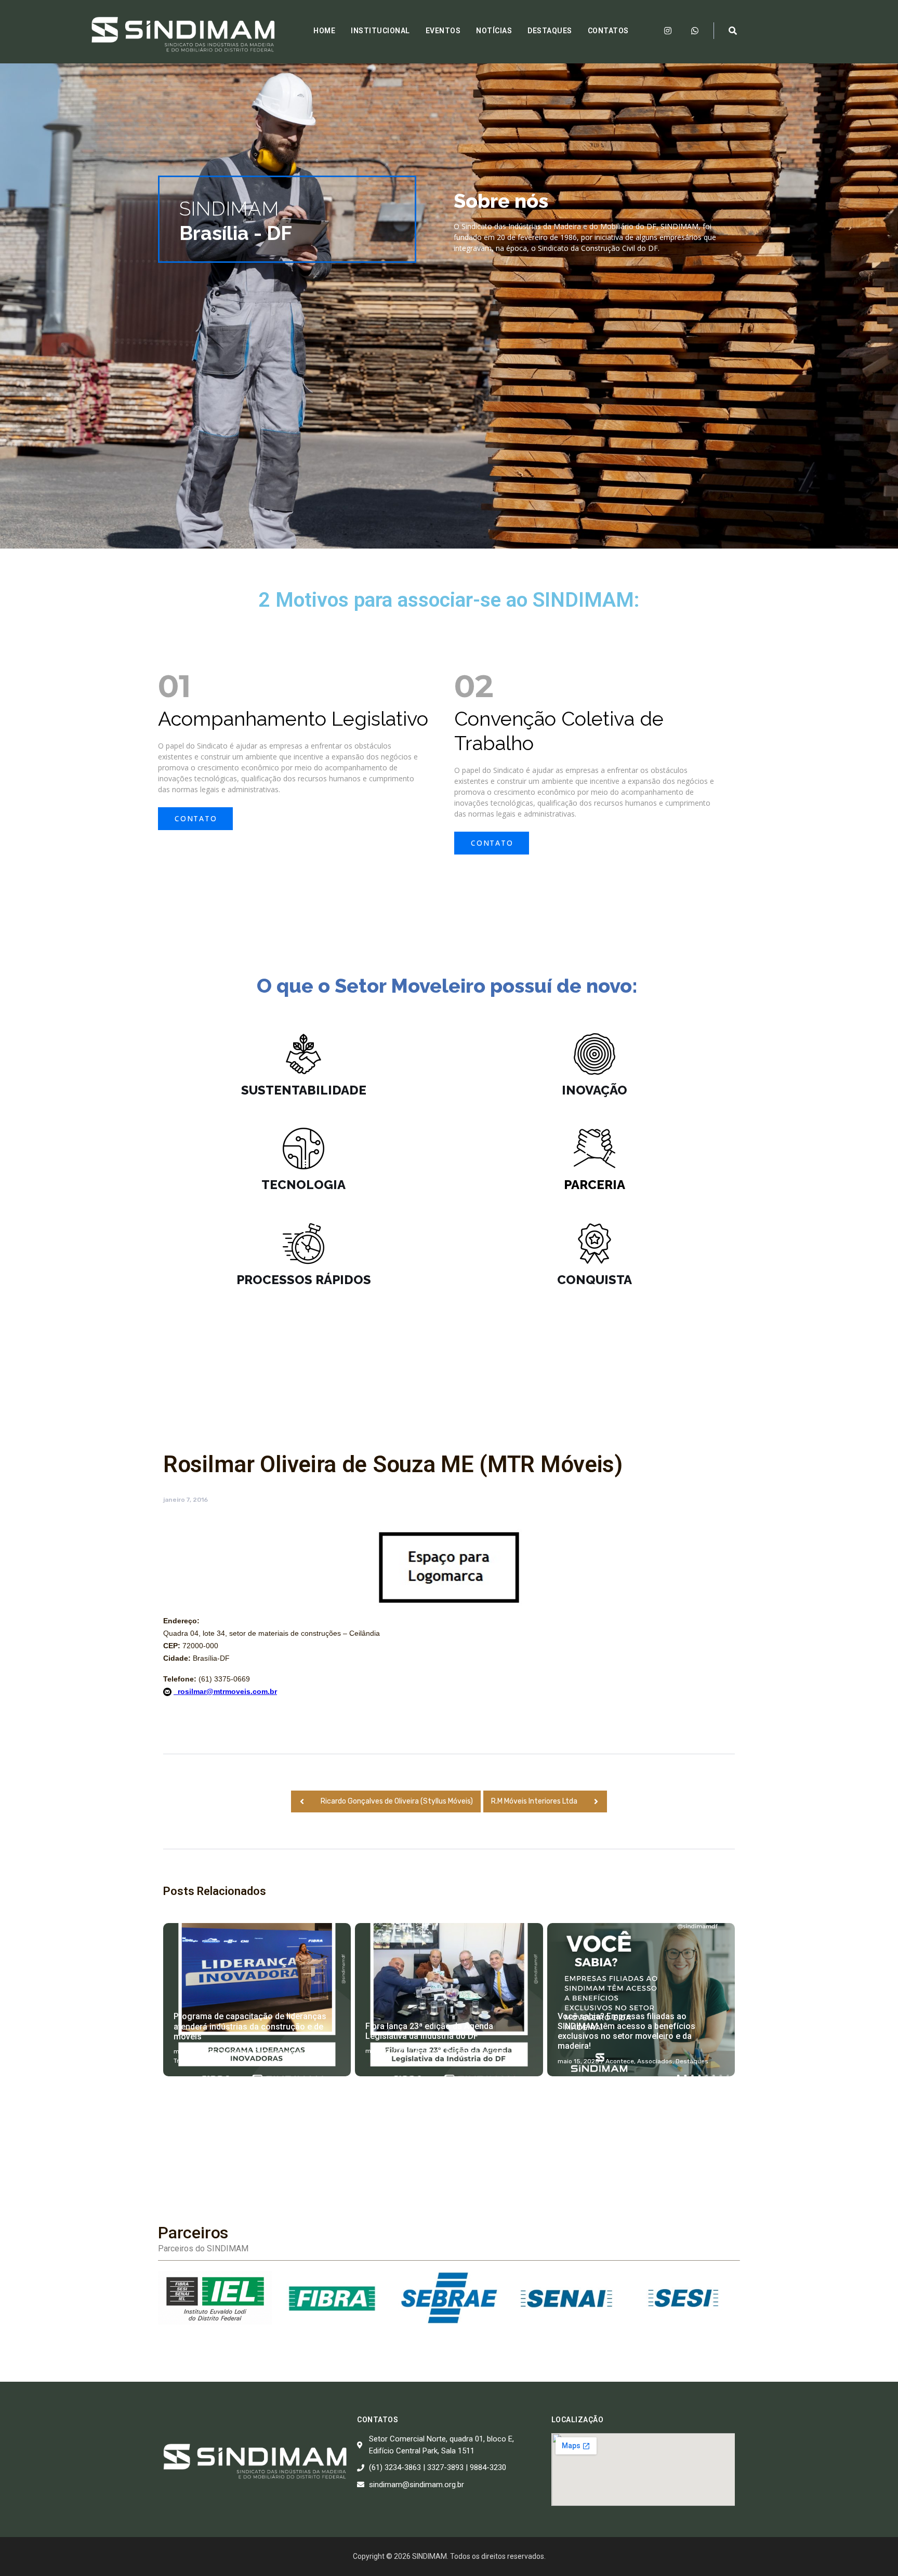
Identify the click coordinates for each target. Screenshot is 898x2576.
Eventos (443, 31)
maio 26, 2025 (195, 2051)
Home (324, 31)
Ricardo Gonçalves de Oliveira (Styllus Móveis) (397, 1801)
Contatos (608, 31)
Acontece (236, 2051)
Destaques (550, 31)
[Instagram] (668, 31)
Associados (655, 2061)
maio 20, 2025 (387, 2051)
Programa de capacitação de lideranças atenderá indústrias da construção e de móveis (250, 2026)
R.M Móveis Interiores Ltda (534, 1801)
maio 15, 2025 (578, 2061)
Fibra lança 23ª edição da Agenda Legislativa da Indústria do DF (429, 2031)
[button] (195, 819)
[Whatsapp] (695, 31)
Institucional (380, 31)
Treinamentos (194, 2061)
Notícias (494, 31)
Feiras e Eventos (279, 2051)
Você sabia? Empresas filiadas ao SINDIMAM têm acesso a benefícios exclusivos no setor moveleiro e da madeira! (626, 2031)
